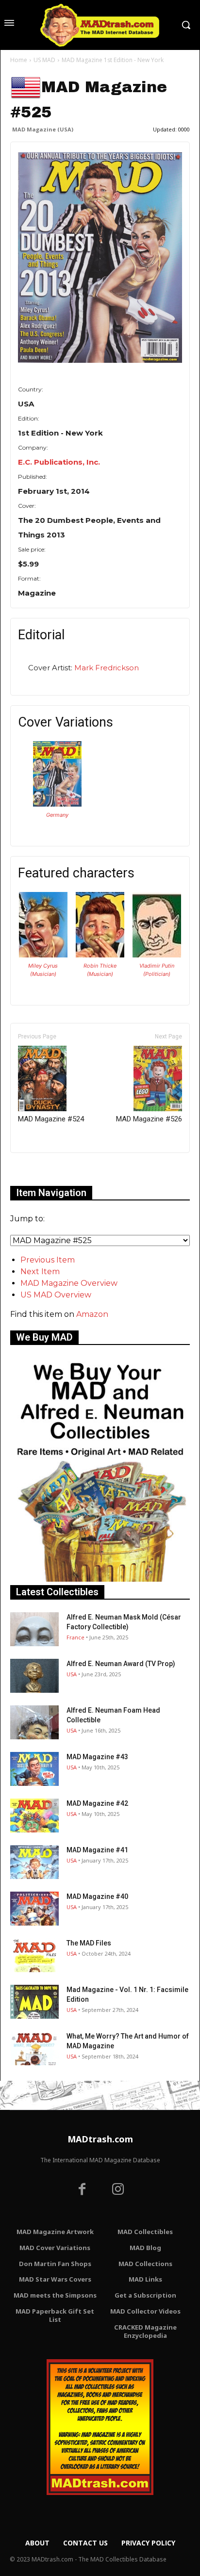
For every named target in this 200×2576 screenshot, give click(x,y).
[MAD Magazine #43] (34, 1769)
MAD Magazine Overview (69, 1283)
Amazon (92, 1314)
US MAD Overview (56, 1295)
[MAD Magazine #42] (34, 1815)
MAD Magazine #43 (97, 1757)
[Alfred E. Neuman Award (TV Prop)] (34, 1676)
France (75, 1637)
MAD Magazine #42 (97, 1803)
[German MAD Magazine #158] (57, 804)
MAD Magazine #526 (149, 1119)
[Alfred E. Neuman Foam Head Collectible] (34, 1722)
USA (72, 1674)
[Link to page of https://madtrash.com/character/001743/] (43, 955)
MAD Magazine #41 (97, 1850)
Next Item (40, 1272)
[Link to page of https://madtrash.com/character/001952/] (100, 955)
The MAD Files (89, 1943)
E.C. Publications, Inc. (59, 462)
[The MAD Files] (34, 1955)
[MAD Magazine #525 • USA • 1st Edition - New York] (100, 258)
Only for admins (44, 1169)
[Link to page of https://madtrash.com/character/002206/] (157, 955)
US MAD (44, 60)
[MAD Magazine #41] (34, 1862)
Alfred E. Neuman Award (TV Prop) (121, 1664)
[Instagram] (118, 2190)
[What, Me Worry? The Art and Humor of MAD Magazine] (34, 2048)
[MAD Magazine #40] (34, 1909)
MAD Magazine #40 (97, 1896)
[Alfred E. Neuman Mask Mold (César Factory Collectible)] (34, 1629)
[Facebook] (82, 2190)
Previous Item (48, 1260)
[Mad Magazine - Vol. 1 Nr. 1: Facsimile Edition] (34, 2002)
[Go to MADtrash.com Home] (100, 25)
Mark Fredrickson (107, 668)
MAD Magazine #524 (51, 1119)
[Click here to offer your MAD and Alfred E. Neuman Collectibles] (100, 1579)
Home (19, 60)
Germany (57, 815)
